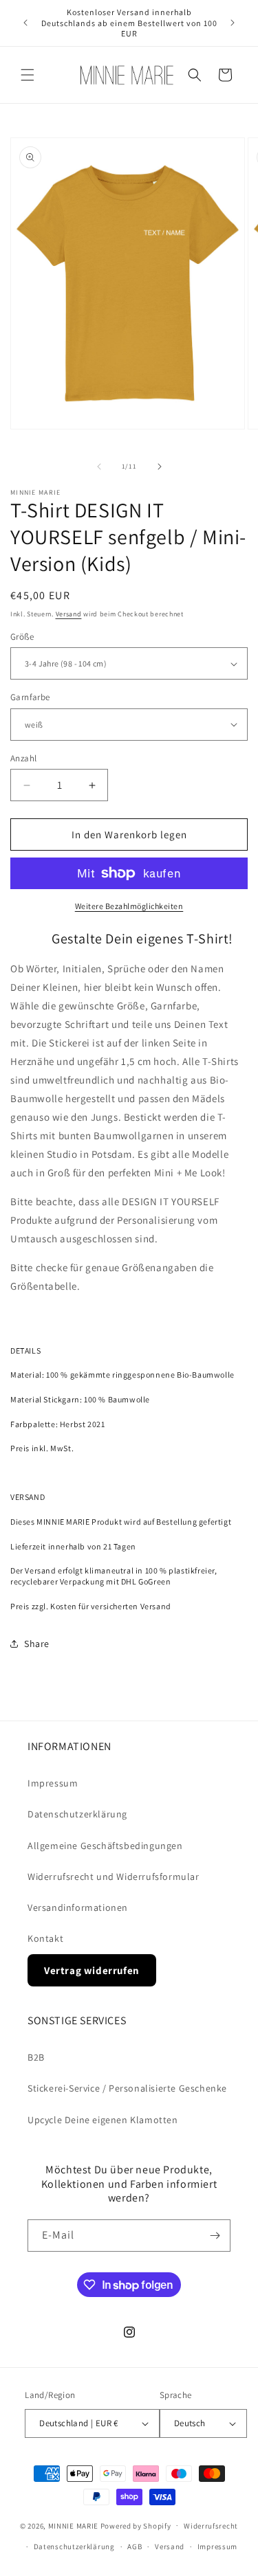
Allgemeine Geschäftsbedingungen (105, 1846)
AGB (135, 2546)
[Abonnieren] (215, 2236)
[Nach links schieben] (99, 467)
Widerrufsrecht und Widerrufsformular (114, 1877)
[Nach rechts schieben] (160, 467)
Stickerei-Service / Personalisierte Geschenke (127, 2088)
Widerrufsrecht (211, 2526)
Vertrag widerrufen (92, 1970)
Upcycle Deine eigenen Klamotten (103, 2120)
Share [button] (37, 1644)
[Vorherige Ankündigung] (25, 23)
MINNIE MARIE (73, 2525)
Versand (69, 614)
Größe (22, 637)
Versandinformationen (78, 1907)
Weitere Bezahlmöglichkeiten (129, 906)
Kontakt (45, 1938)
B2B (36, 2057)
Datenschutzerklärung (77, 1814)
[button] (28, 75)
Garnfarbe (30, 697)
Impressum (53, 1783)
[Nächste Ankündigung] (233, 23)
